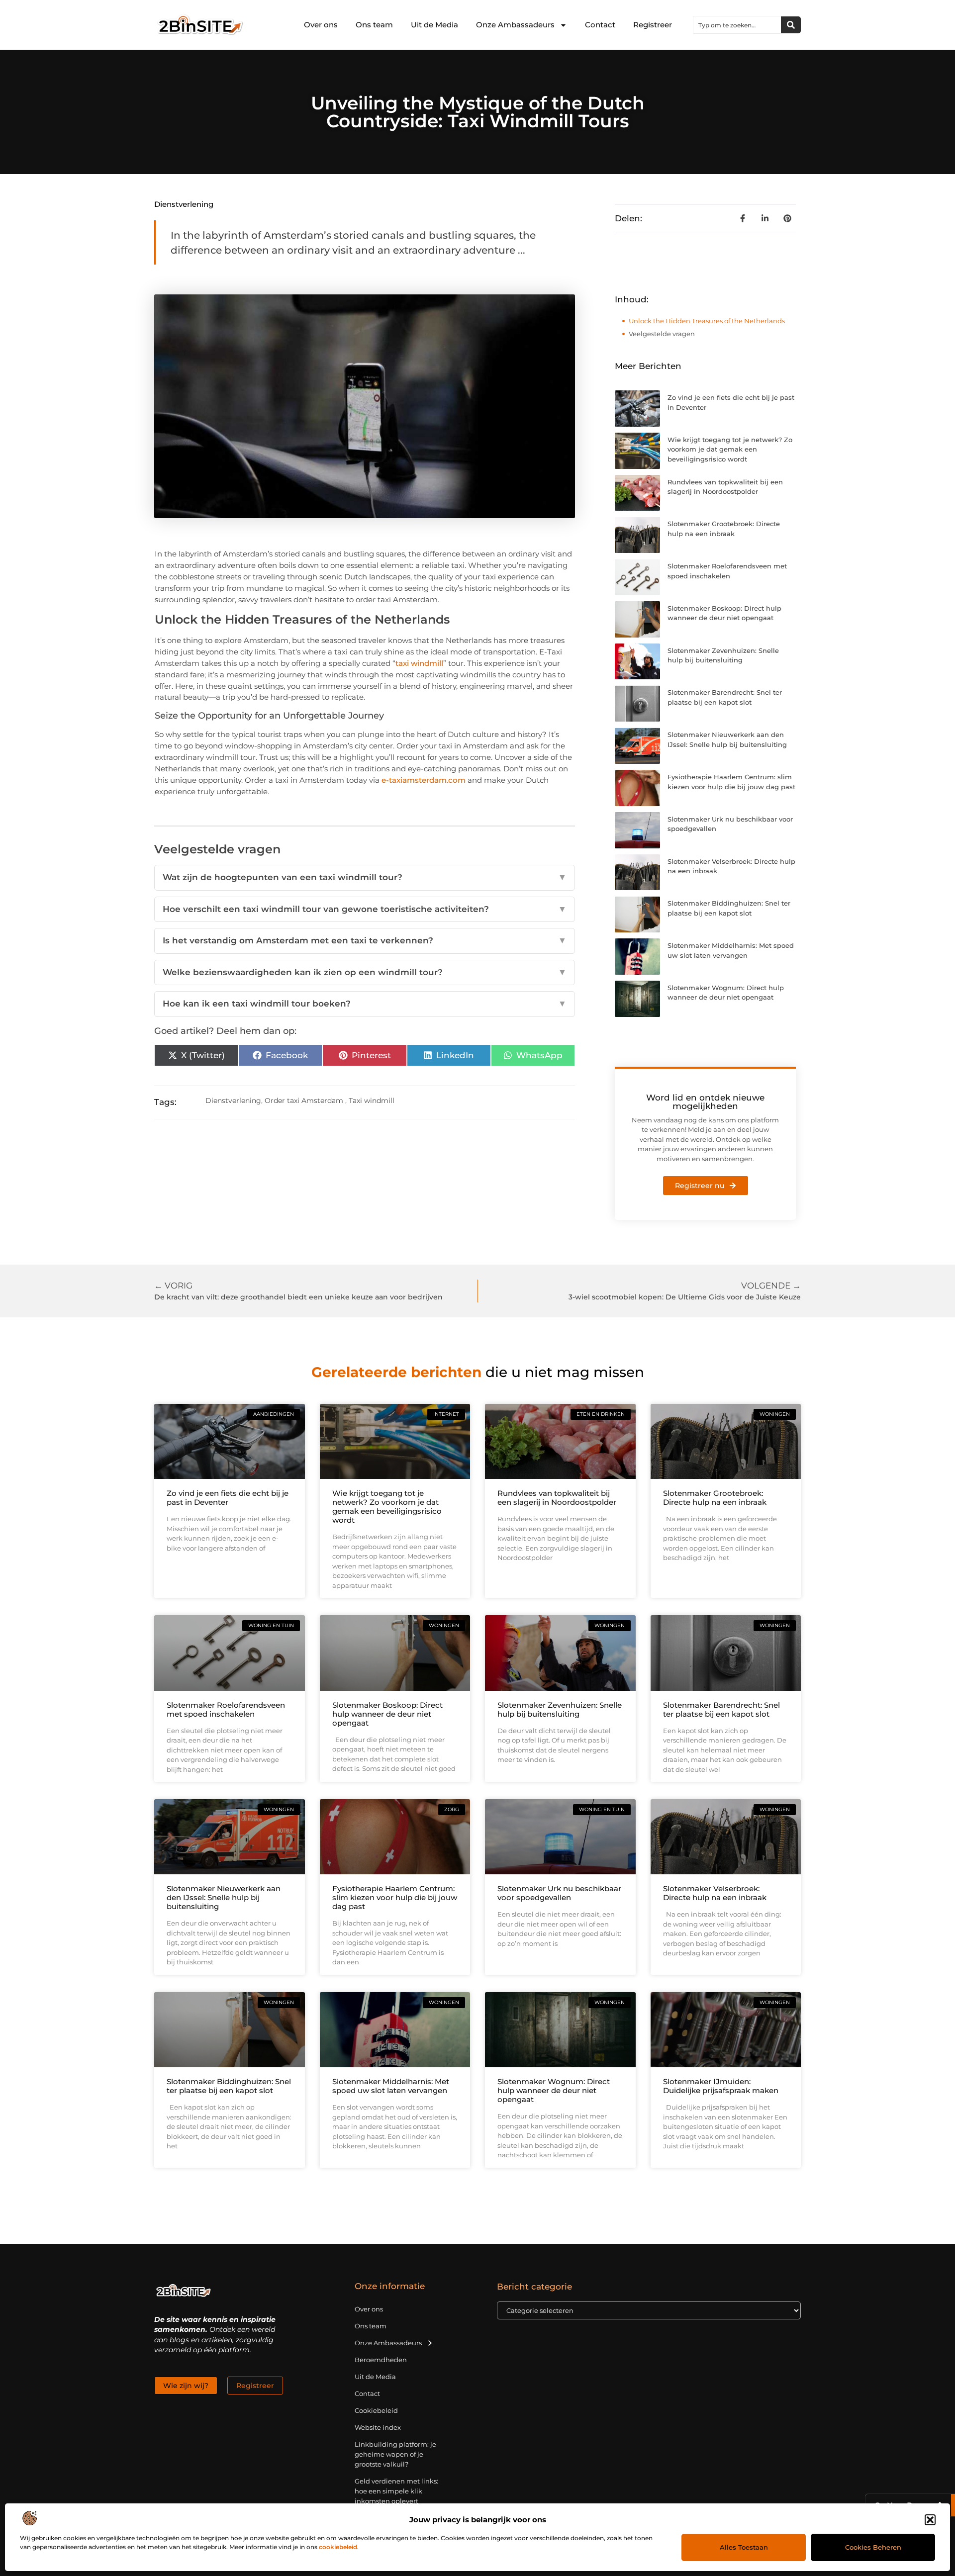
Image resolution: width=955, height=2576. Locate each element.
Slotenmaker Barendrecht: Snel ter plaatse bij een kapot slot (721, 1709)
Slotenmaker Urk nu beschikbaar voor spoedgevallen (559, 1893)
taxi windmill (419, 663)
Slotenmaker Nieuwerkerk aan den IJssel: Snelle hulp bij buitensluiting (224, 1897)
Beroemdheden (381, 2360)
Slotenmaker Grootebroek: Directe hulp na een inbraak (715, 1498)
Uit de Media (434, 25)
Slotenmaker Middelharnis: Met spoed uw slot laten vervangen (391, 2086)
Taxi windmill (372, 1101)
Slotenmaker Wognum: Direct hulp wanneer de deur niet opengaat (554, 2090)
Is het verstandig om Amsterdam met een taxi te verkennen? (365, 940)
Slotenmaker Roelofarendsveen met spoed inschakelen (226, 1709)
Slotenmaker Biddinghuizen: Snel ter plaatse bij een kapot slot (229, 2086)
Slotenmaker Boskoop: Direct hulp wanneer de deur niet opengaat (387, 1714)
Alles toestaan (744, 2547)
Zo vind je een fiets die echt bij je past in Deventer (228, 1498)
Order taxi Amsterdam (304, 1101)
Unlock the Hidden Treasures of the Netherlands (707, 321)
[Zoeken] (791, 25)
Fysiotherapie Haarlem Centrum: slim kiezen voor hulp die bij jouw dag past (395, 1897)
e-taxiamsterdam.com (424, 780)
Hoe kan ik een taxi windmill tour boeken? (365, 1004)
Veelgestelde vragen (662, 334)
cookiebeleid (338, 2547)
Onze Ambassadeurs (515, 25)
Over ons (321, 25)
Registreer (653, 25)
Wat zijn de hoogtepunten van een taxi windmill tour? (365, 877)
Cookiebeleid (376, 2410)
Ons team (374, 25)
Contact (600, 25)
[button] (930, 2520)
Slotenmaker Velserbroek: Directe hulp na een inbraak (715, 1893)
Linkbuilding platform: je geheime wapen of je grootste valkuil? (395, 2454)
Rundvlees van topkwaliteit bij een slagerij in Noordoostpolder (557, 1498)
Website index (378, 2427)
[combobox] (737, 25)
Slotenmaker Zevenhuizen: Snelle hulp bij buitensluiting (560, 1709)
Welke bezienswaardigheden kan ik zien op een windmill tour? (365, 972)
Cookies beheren (873, 2547)
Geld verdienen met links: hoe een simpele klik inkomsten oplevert (396, 2491)
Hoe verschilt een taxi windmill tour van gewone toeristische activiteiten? (365, 909)
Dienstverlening (184, 204)
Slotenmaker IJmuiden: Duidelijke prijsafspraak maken (721, 2086)
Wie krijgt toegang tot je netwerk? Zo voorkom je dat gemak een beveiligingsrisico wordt (730, 449)
